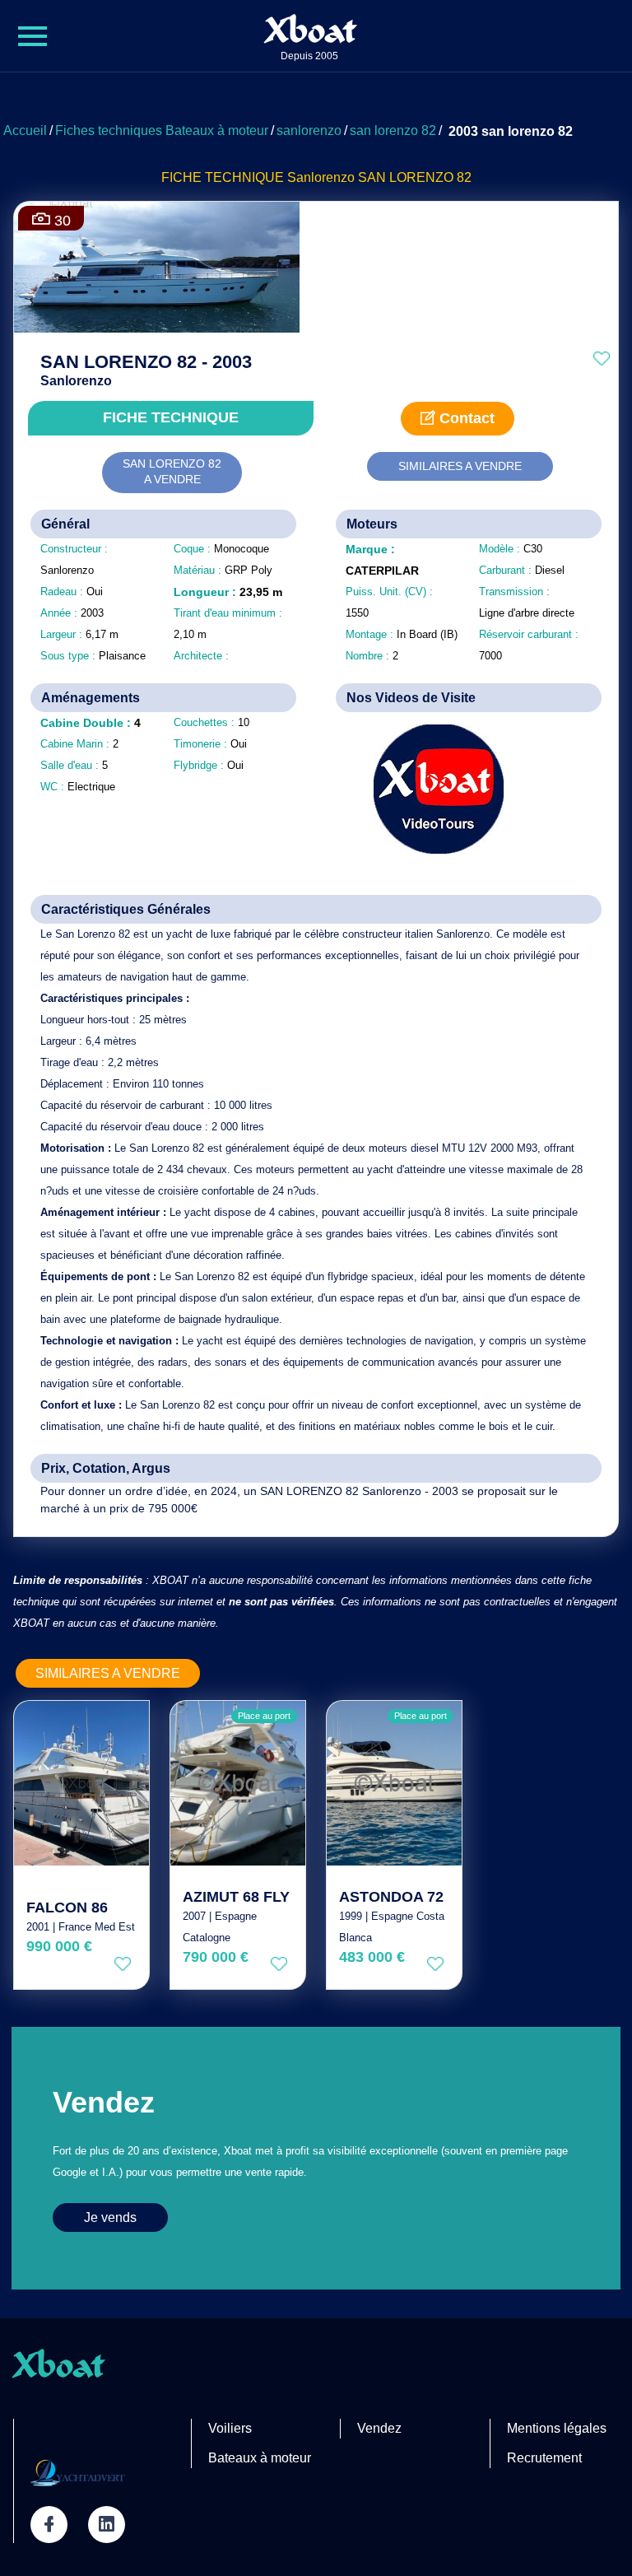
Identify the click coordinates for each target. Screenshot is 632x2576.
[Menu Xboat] (33, 36)
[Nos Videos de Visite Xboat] (427, 789)
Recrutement (544, 2458)
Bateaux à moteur (260, 2458)
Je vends (110, 2217)
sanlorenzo (309, 130)
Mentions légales (557, 2428)
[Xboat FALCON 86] (81, 1783)
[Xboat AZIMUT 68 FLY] (238, 1783)
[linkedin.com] (107, 2525)
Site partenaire (73, 2428)
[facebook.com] (49, 2525)
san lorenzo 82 (393, 130)
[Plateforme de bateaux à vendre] (78, 2472)
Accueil (25, 130)
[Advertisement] (316, 95)
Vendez (379, 2428)
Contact (465, 418)
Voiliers (230, 2428)
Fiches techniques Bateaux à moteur (162, 130)
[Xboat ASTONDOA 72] (394, 1783)
